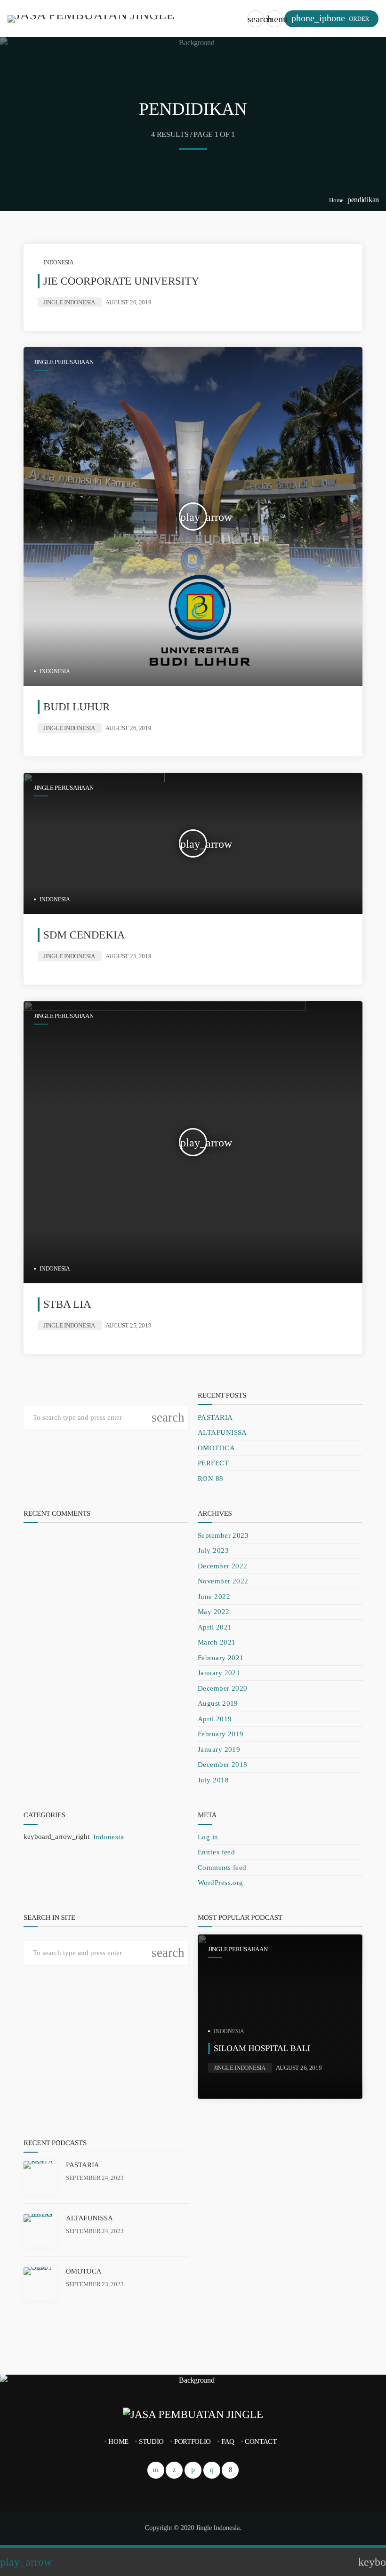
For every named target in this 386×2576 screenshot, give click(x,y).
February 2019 (221, 1734)
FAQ (228, 2441)
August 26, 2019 (129, 302)
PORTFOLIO (193, 2441)
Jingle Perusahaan (64, 362)
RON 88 (211, 1479)
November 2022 (223, 1581)
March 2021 (217, 1642)
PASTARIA (215, 1417)
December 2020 (223, 1688)
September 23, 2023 (95, 2284)
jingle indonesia (69, 302)
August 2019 (218, 1703)
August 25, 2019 (129, 956)
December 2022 (223, 1566)
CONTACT (261, 2441)
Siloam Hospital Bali (262, 2048)
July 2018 (213, 1780)
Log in (208, 1837)
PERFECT (213, 1463)
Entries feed (216, 1852)
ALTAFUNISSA (222, 1432)
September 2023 (223, 1535)
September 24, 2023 (95, 2178)
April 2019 (215, 1719)
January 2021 (219, 1673)
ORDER (330, 18)
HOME (118, 2441)
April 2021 (215, 1627)
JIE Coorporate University (121, 281)
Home (336, 200)
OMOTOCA (216, 1448)
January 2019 (219, 1749)
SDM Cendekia (84, 935)
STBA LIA (67, 1304)
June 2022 (214, 1597)
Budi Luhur (76, 707)
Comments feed (222, 1868)
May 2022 (214, 1612)
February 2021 (221, 1658)
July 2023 (213, 1550)
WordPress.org (221, 1883)
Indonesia (59, 262)
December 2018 (223, 1765)
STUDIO (151, 2441)
